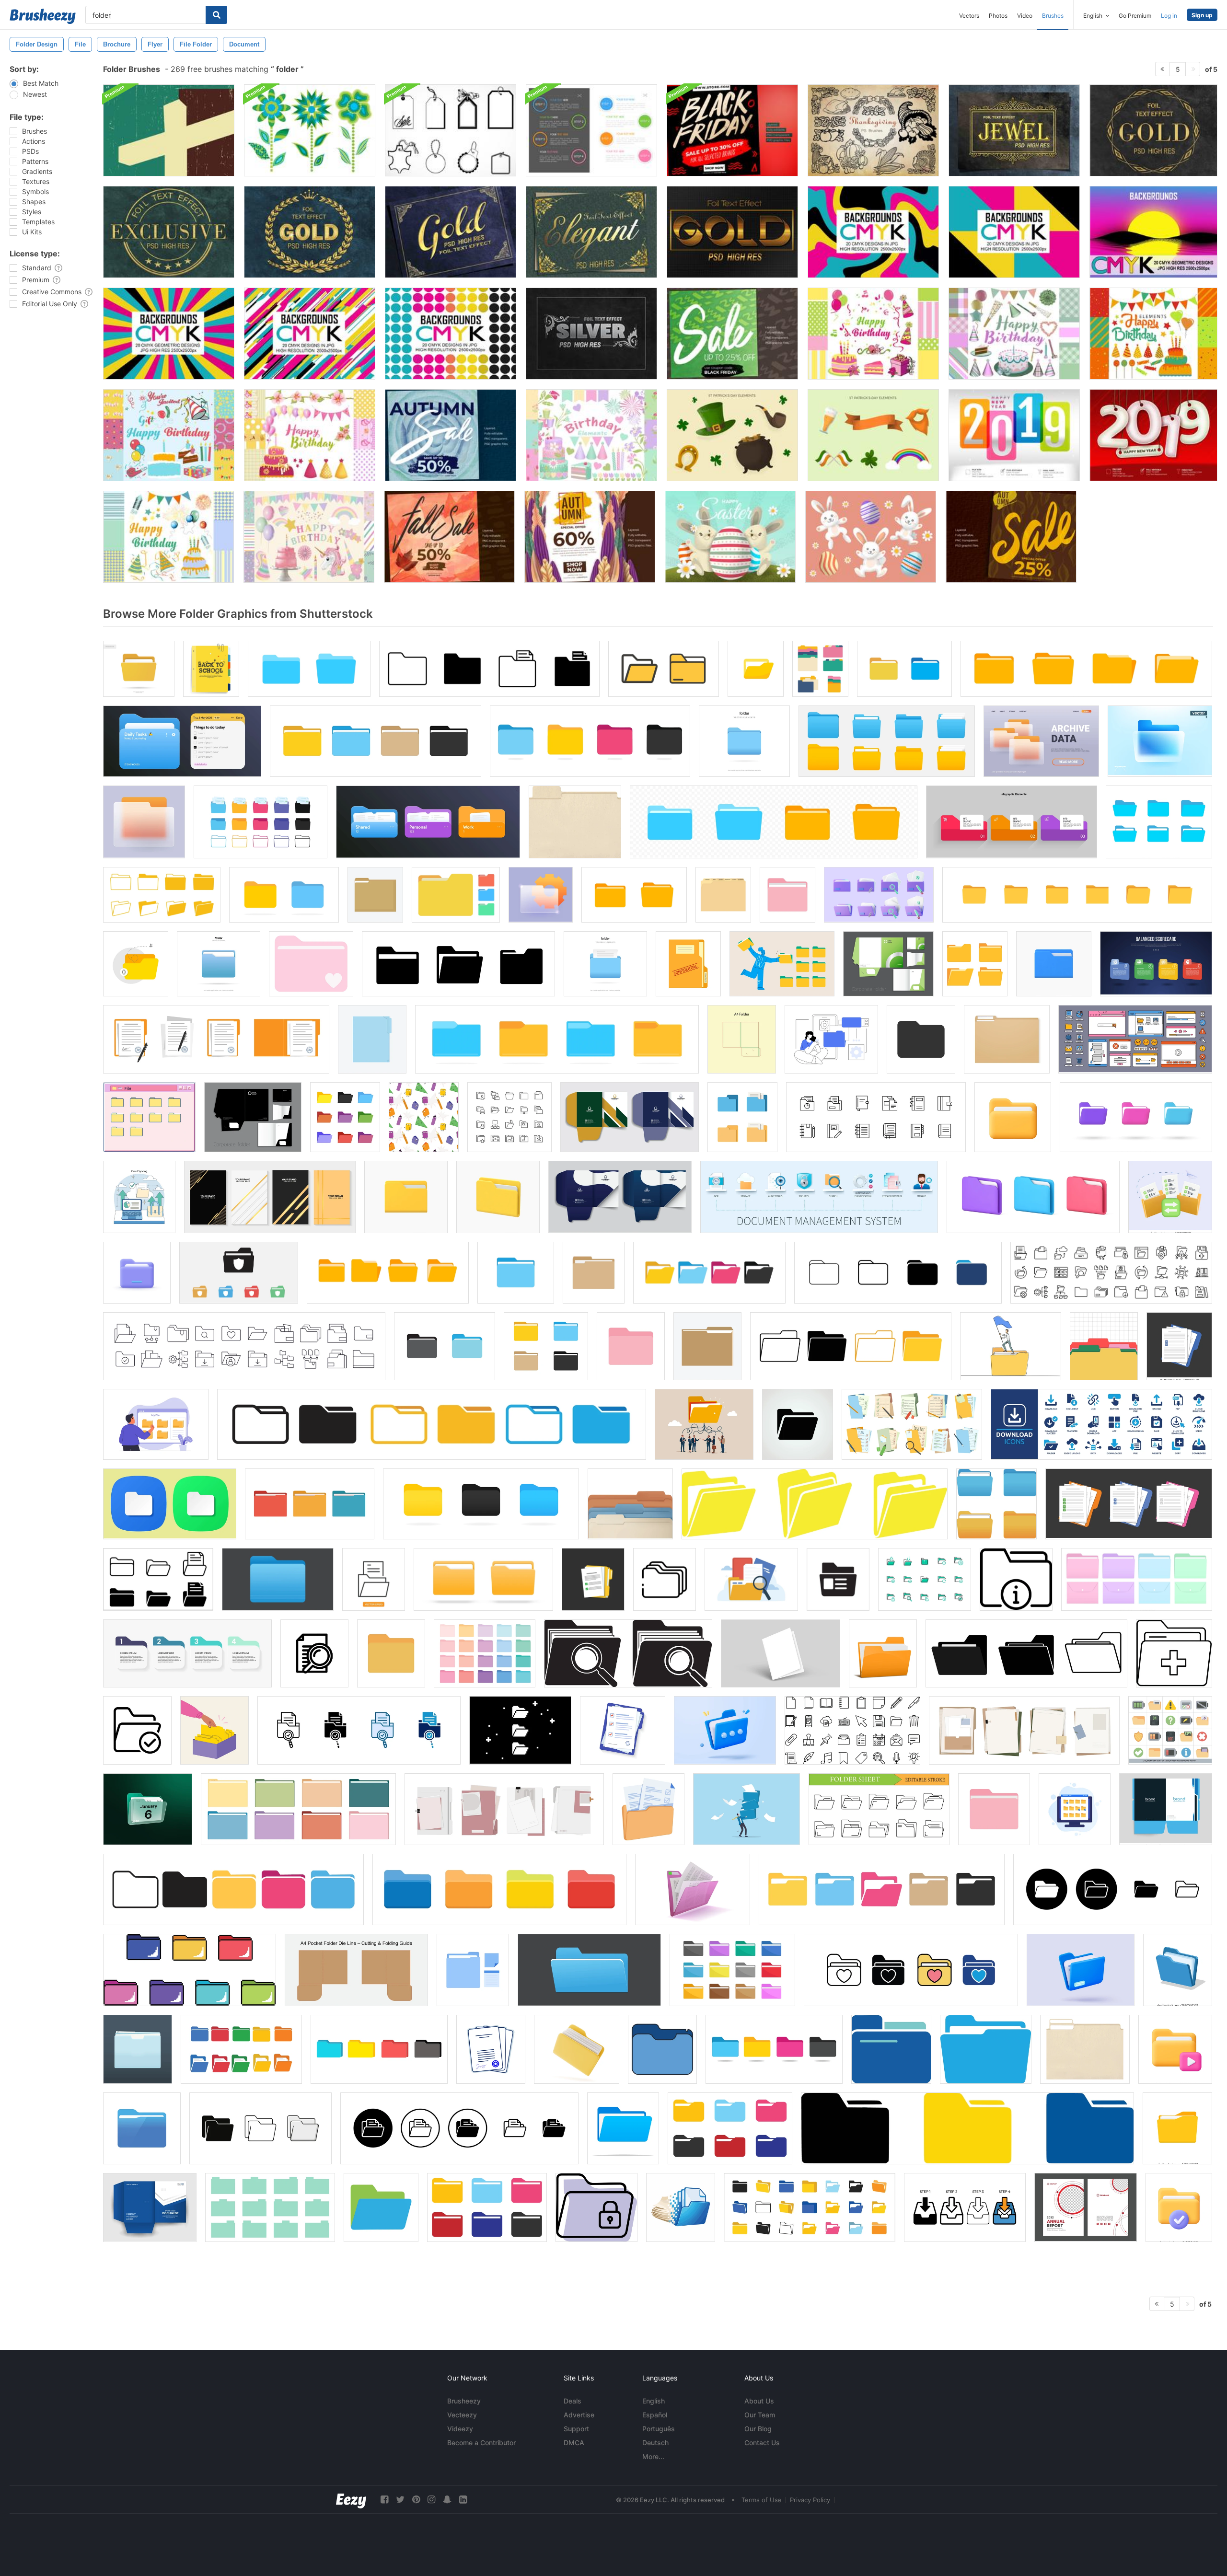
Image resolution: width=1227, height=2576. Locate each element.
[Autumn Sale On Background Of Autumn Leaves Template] (1011, 537)
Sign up (1202, 15)
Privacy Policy (810, 2500)
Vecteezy (462, 2415)
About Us (759, 2401)
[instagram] (431, 2500)
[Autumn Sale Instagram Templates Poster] (451, 435)
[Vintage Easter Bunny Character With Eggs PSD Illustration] (730, 537)
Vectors (969, 16)
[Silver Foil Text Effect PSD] (591, 334)
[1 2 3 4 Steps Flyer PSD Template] (591, 130)
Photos (998, 16)
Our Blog (758, 2429)
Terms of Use (762, 2500)
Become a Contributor (481, 2443)
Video (1025, 16)
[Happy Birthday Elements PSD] (873, 334)
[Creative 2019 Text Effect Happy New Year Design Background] (1014, 435)
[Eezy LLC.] (351, 2500)
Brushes (1053, 16)
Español (655, 2415)
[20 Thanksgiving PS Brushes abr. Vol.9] (873, 130)
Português (659, 2429)
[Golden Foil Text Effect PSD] (1014, 130)
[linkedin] (463, 2500)
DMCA (574, 2443)
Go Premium (1135, 16)
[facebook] (384, 2500)
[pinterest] (416, 2500)
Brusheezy (464, 2401)
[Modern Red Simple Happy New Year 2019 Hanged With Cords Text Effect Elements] (1153, 435)
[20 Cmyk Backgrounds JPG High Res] (873, 232)
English (654, 2401)
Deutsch (655, 2443)
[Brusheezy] (43, 16)
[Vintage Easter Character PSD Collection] (871, 537)
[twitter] (400, 2500)
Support (576, 2429)
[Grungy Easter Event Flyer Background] (169, 130)
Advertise (579, 2415)
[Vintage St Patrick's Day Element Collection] (732, 435)
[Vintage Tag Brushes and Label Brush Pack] (451, 130)
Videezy (460, 2429)
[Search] (216, 15)
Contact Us (762, 2443)
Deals (573, 2401)
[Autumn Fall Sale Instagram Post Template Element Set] (449, 537)
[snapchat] (447, 2500)
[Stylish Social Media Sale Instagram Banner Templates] (732, 334)
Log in (1169, 16)
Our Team (760, 2415)
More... (653, 2456)
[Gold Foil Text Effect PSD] (310, 232)
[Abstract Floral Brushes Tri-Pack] (310, 130)
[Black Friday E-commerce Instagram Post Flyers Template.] (732, 130)
